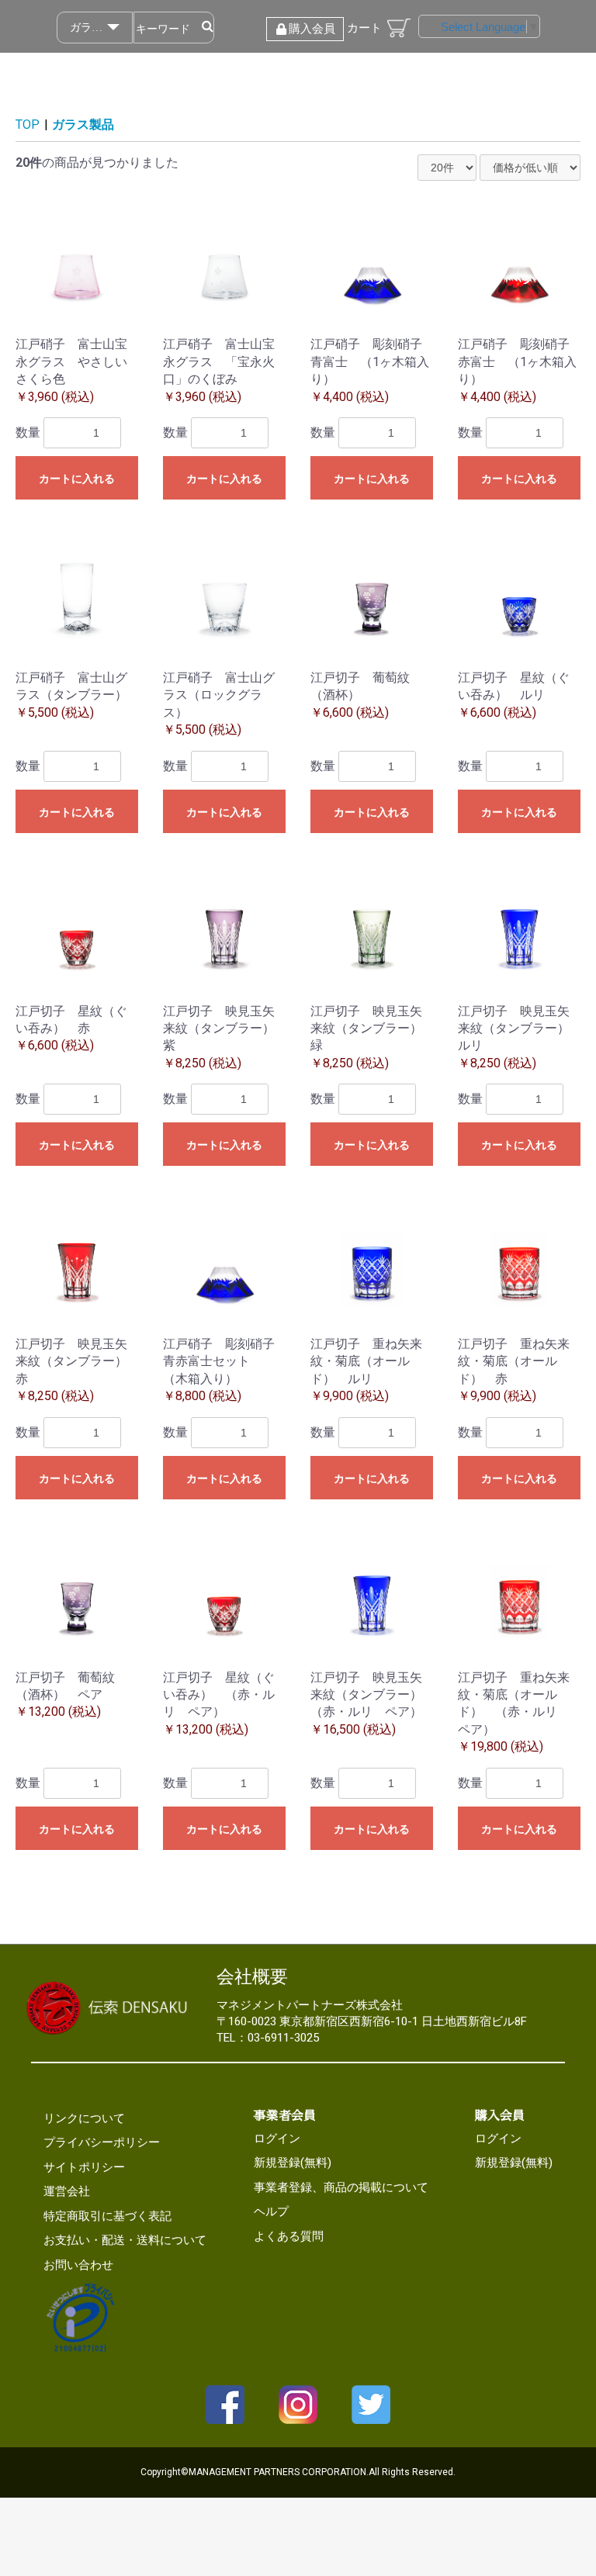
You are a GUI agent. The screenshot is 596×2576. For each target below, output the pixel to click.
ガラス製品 (83, 124)
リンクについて (84, 2118)
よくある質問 (289, 2236)
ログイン (277, 2139)
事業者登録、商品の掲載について (341, 2187)
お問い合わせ (78, 2265)
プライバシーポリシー (102, 2142)
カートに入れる (77, 479)
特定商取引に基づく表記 (107, 2216)
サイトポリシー (84, 2167)
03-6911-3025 (283, 2038)
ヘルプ (271, 2211)
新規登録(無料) (293, 2163)
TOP (28, 124)
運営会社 (67, 2191)
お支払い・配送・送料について (125, 2240)
